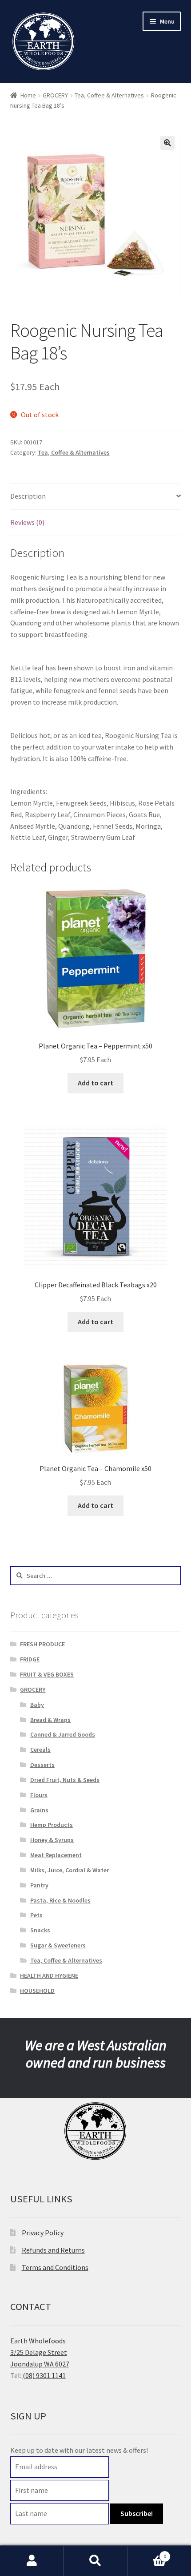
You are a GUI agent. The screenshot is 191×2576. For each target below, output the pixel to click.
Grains (39, 1810)
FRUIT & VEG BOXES (47, 1674)
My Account (32, 2561)
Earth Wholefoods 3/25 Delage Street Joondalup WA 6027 (40, 2352)
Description (28, 496)
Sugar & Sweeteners (58, 1945)
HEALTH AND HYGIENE (49, 1975)
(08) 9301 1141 (44, 2375)
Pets (36, 1915)
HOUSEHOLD (37, 1991)
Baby (37, 1705)
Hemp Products (52, 1825)
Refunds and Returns (53, 2250)
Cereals (40, 1750)
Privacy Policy (43, 2233)
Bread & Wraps (50, 1720)
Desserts (42, 1765)
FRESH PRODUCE (42, 1644)
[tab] (96, 497)
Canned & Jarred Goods (63, 1734)
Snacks (40, 1930)
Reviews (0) (27, 522)
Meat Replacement (56, 1855)
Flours (39, 1795)
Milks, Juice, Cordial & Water (70, 1870)
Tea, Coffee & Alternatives (109, 95)
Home (28, 95)
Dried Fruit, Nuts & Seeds (65, 1780)
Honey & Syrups (52, 1840)
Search (95, 2561)
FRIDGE (30, 1659)
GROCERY (55, 95)
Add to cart (95, 1083)
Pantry (39, 1885)
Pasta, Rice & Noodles (60, 1900)
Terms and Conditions (55, 2267)
